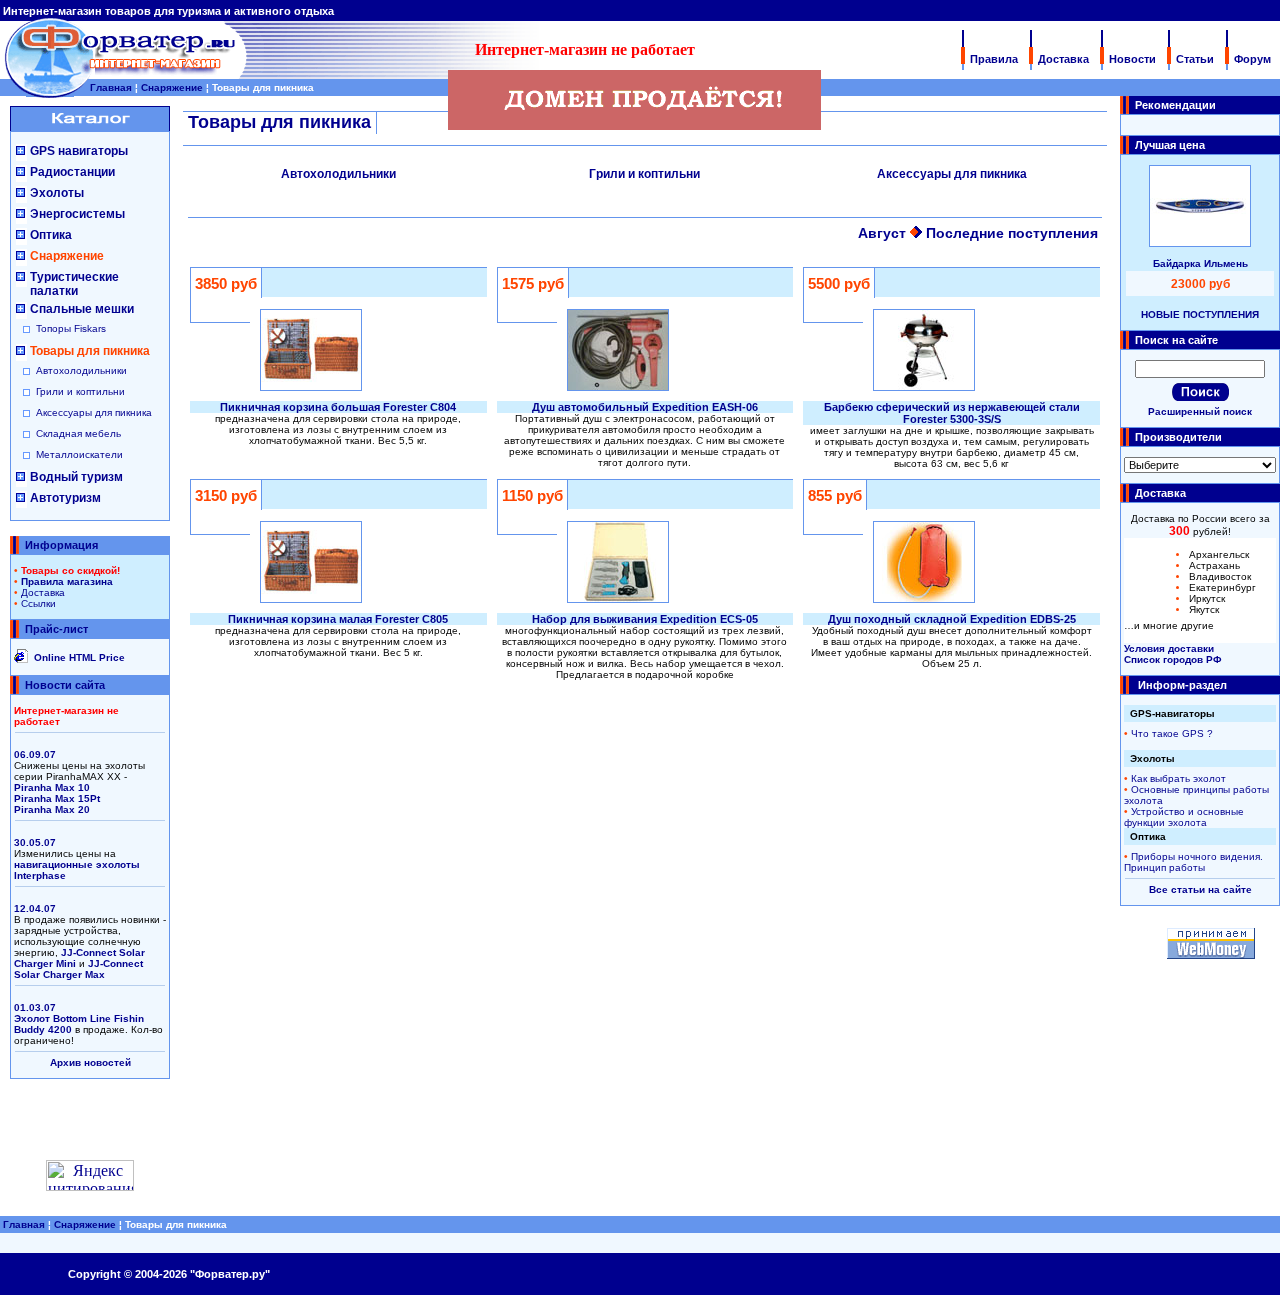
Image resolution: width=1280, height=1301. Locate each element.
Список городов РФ (1173, 659)
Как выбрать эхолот (1178, 778)
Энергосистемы (77, 214)
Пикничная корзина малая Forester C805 (338, 619)
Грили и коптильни (80, 391)
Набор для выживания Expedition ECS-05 (645, 619)
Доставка (1063, 59)
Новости (1132, 59)
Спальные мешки (82, 309)
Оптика (51, 235)
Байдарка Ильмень (1200, 263)
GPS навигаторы (79, 151)
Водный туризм (76, 477)
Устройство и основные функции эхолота (1184, 817)
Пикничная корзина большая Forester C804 (338, 407)
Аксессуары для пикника (94, 412)
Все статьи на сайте (1200, 889)
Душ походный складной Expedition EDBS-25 (952, 619)
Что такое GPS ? (1172, 733)
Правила (994, 59)
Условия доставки (1169, 648)
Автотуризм (65, 498)
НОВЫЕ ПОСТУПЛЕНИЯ (1200, 314)
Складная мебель (78, 433)
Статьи (1195, 59)
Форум (1252, 59)
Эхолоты (57, 193)
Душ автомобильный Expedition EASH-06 (645, 407)
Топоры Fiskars (71, 328)
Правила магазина (67, 581)
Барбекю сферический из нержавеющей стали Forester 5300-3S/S (952, 413)
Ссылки (38, 603)
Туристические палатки (74, 284)
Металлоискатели (79, 454)
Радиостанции (72, 172)
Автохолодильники (81, 370)
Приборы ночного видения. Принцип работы (1193, 862)
